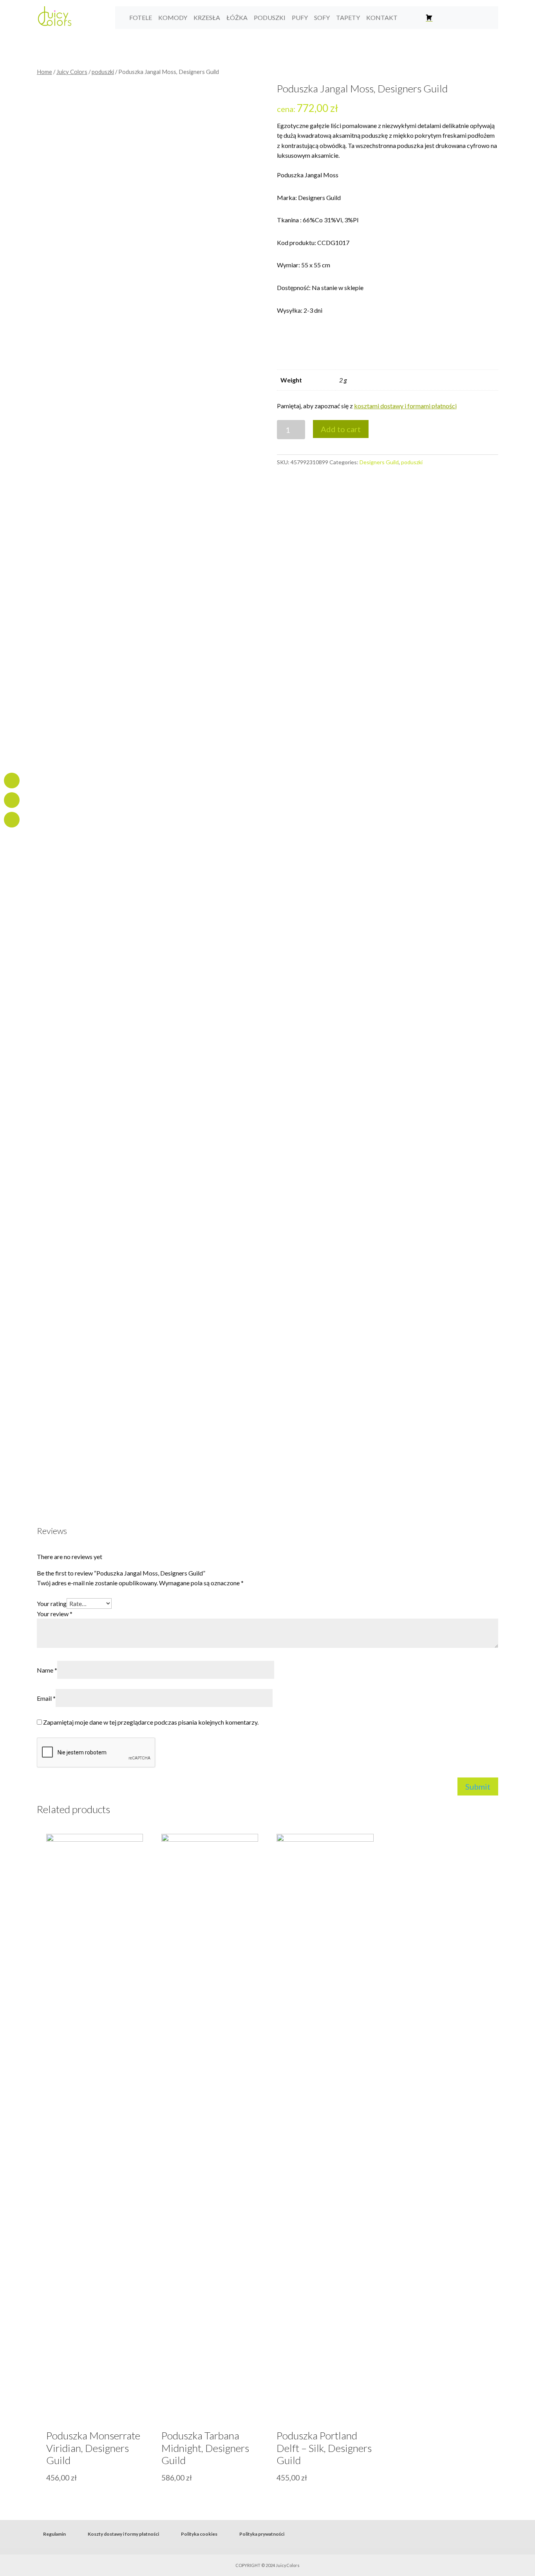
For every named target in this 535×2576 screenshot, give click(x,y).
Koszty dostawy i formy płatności (123, 2534)
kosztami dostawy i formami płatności (405, 406)
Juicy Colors (72, 72)
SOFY (322, 17)
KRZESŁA (207, 17)
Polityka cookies (199, 2534)
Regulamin (54, 2534)
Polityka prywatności (262, 2534)
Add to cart (341, 429)
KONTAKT (382, 17)
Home (44, 72)
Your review (55, 1614)
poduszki (103, 72)
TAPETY (348, 17)
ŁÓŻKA (237, 17)
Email (46, 1698)
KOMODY (173, 17)
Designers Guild (379, 462)
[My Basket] (429, 18)
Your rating (52, 1603)
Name (47, 1670)
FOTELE (141, 17)
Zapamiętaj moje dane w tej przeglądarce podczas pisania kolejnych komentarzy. (151, 1722)
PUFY (300, 17)
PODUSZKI (270, 17)
